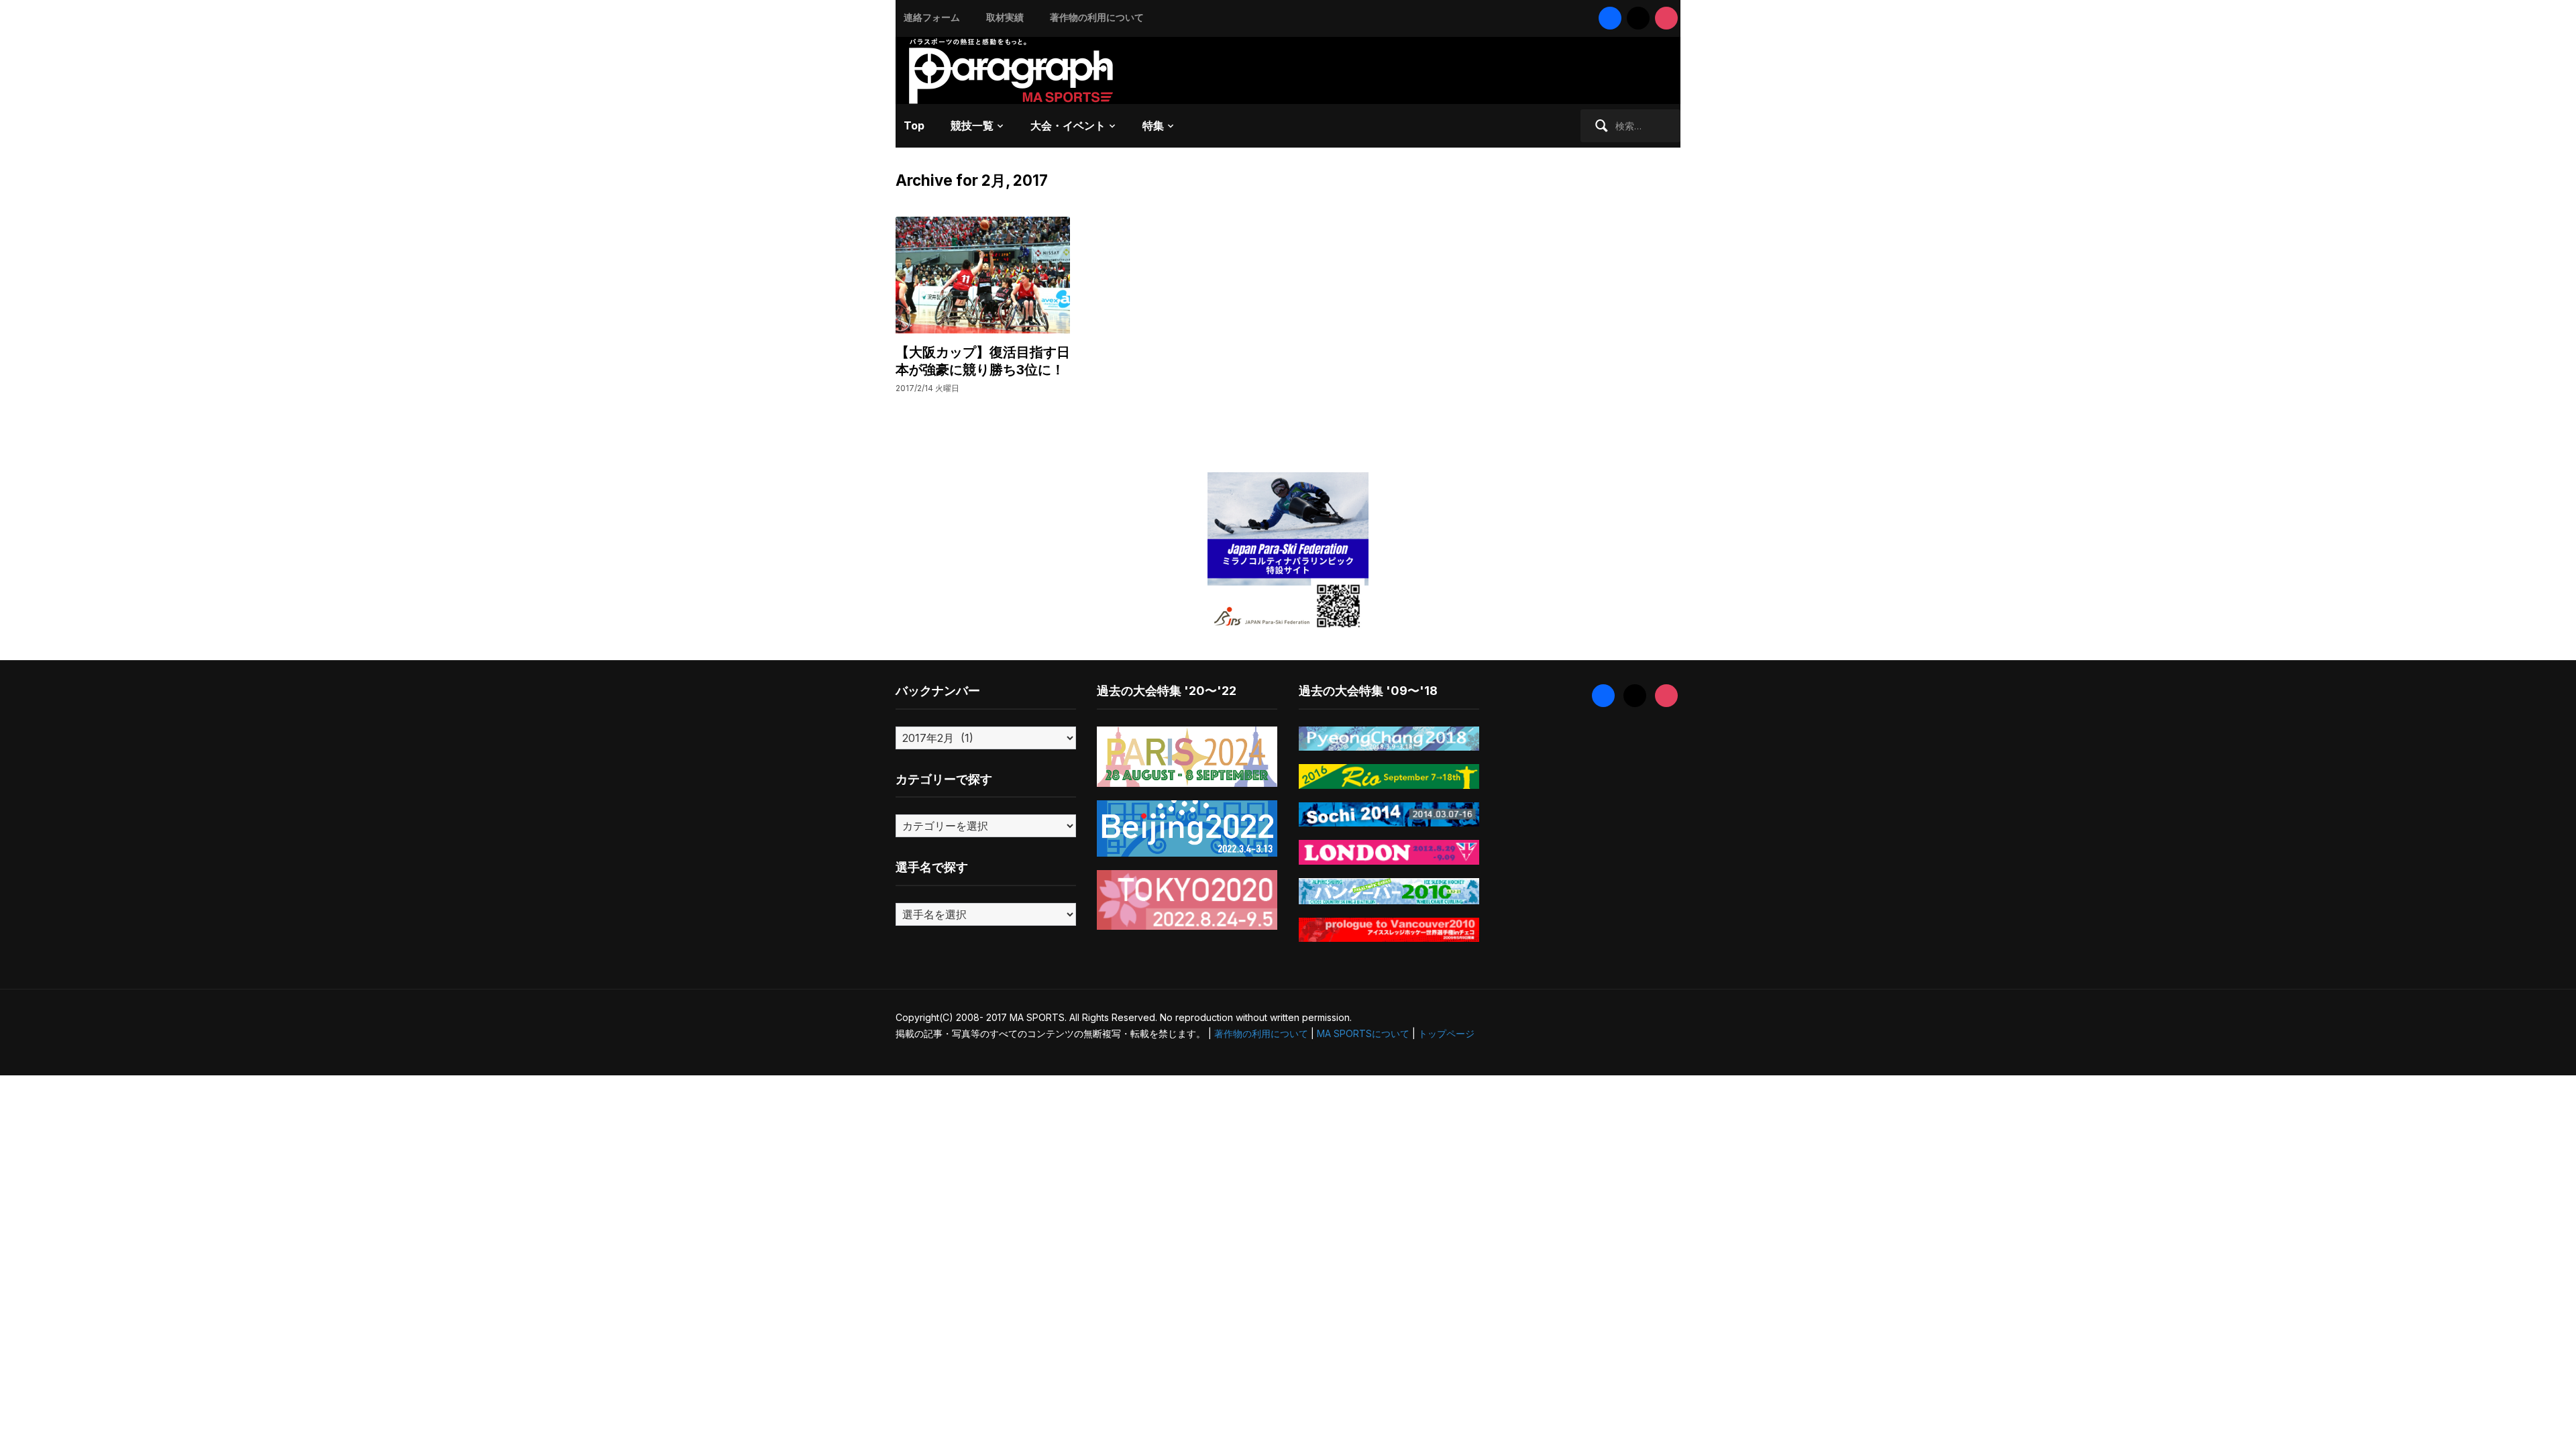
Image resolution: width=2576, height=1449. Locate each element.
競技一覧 (972, 125)
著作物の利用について (1097, 17)
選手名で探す (932, 867)
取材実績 (1005, 17)
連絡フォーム (932, 17)
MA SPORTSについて (1363, 1033)
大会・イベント (1068, 125)
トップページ (1446, 1033)
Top (914, 125)
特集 (1153, 125)
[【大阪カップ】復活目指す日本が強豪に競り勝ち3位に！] (983, 274)
